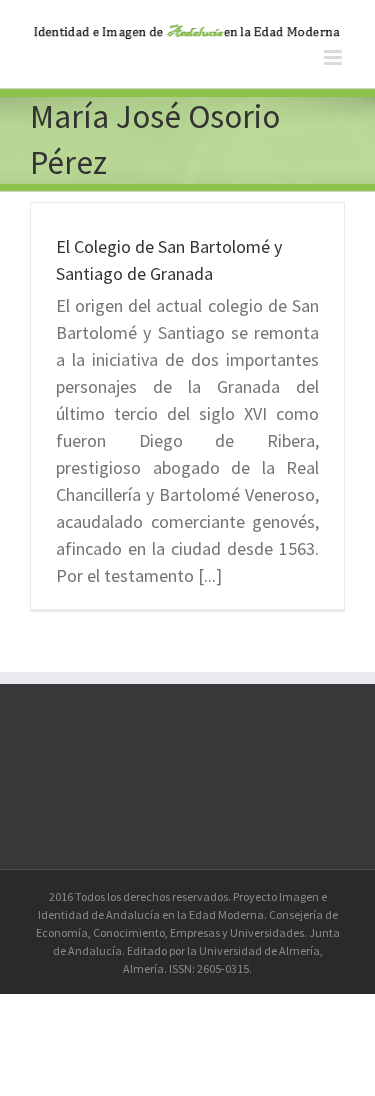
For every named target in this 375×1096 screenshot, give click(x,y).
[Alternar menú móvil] (334, 57)
